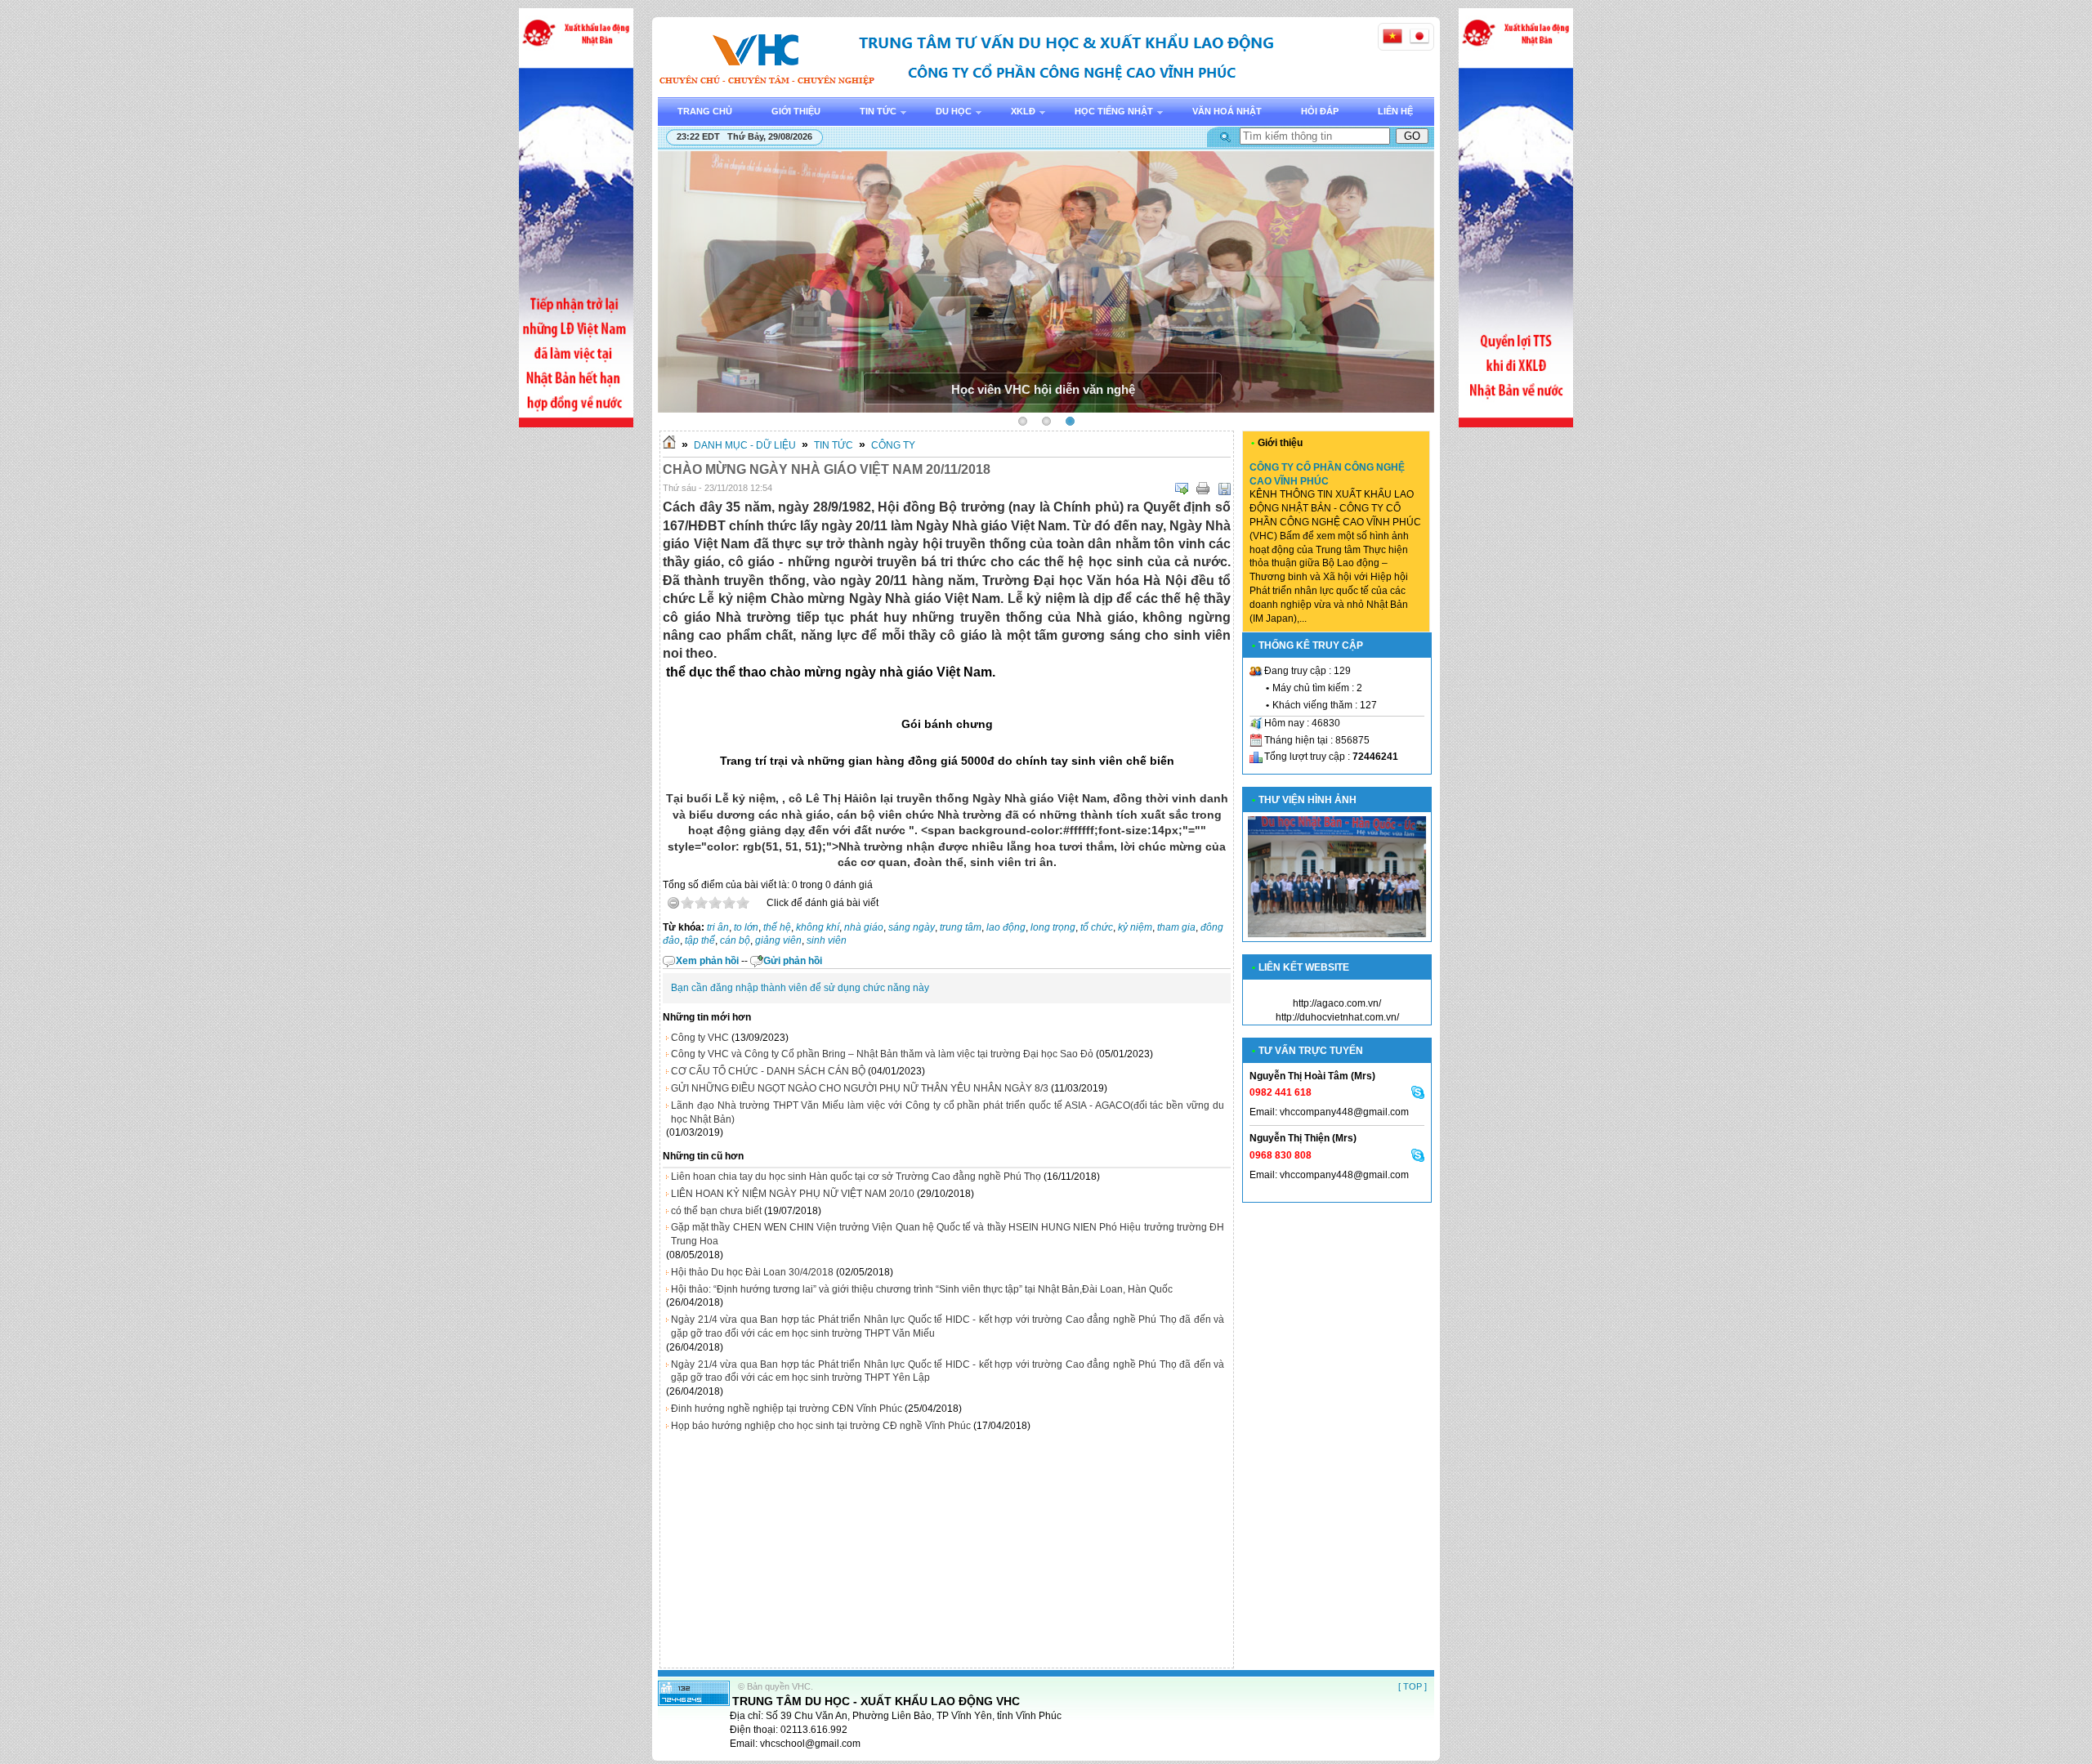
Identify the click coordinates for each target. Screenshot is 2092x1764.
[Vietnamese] (1392, 36)
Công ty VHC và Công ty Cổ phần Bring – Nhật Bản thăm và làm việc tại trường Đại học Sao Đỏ (882, 1054)
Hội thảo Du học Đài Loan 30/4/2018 (752, 1272)
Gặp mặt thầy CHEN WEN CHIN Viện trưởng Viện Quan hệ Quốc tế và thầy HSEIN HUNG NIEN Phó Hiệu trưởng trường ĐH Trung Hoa (948, 1234)
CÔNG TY (893, 445)
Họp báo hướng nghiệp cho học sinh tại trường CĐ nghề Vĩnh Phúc (821, 1426)
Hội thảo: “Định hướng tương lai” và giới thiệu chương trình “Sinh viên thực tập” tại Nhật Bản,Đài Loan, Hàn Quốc (922, 1289)
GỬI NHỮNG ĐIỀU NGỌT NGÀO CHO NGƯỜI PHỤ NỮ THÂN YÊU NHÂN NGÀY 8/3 (860, 1088)
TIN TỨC (834, 445)
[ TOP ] (1413, 1686)
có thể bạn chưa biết (716, 1211)
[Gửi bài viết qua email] (1182, 489)
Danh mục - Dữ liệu (745, 445)
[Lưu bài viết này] (1224, 489)
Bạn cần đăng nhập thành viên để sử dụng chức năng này (800, 988)
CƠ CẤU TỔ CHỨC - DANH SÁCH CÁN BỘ (768, 1071)
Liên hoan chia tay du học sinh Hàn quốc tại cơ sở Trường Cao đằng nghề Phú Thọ (856, 1177)
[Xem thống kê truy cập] (694, 1703)
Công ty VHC (700, 1038)
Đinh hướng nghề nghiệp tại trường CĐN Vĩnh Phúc (787, 1409)
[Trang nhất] (669, 445)
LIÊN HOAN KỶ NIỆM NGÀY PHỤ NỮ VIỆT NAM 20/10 (793, 1194)
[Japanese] (1419, 36)
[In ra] (1203, 489)
